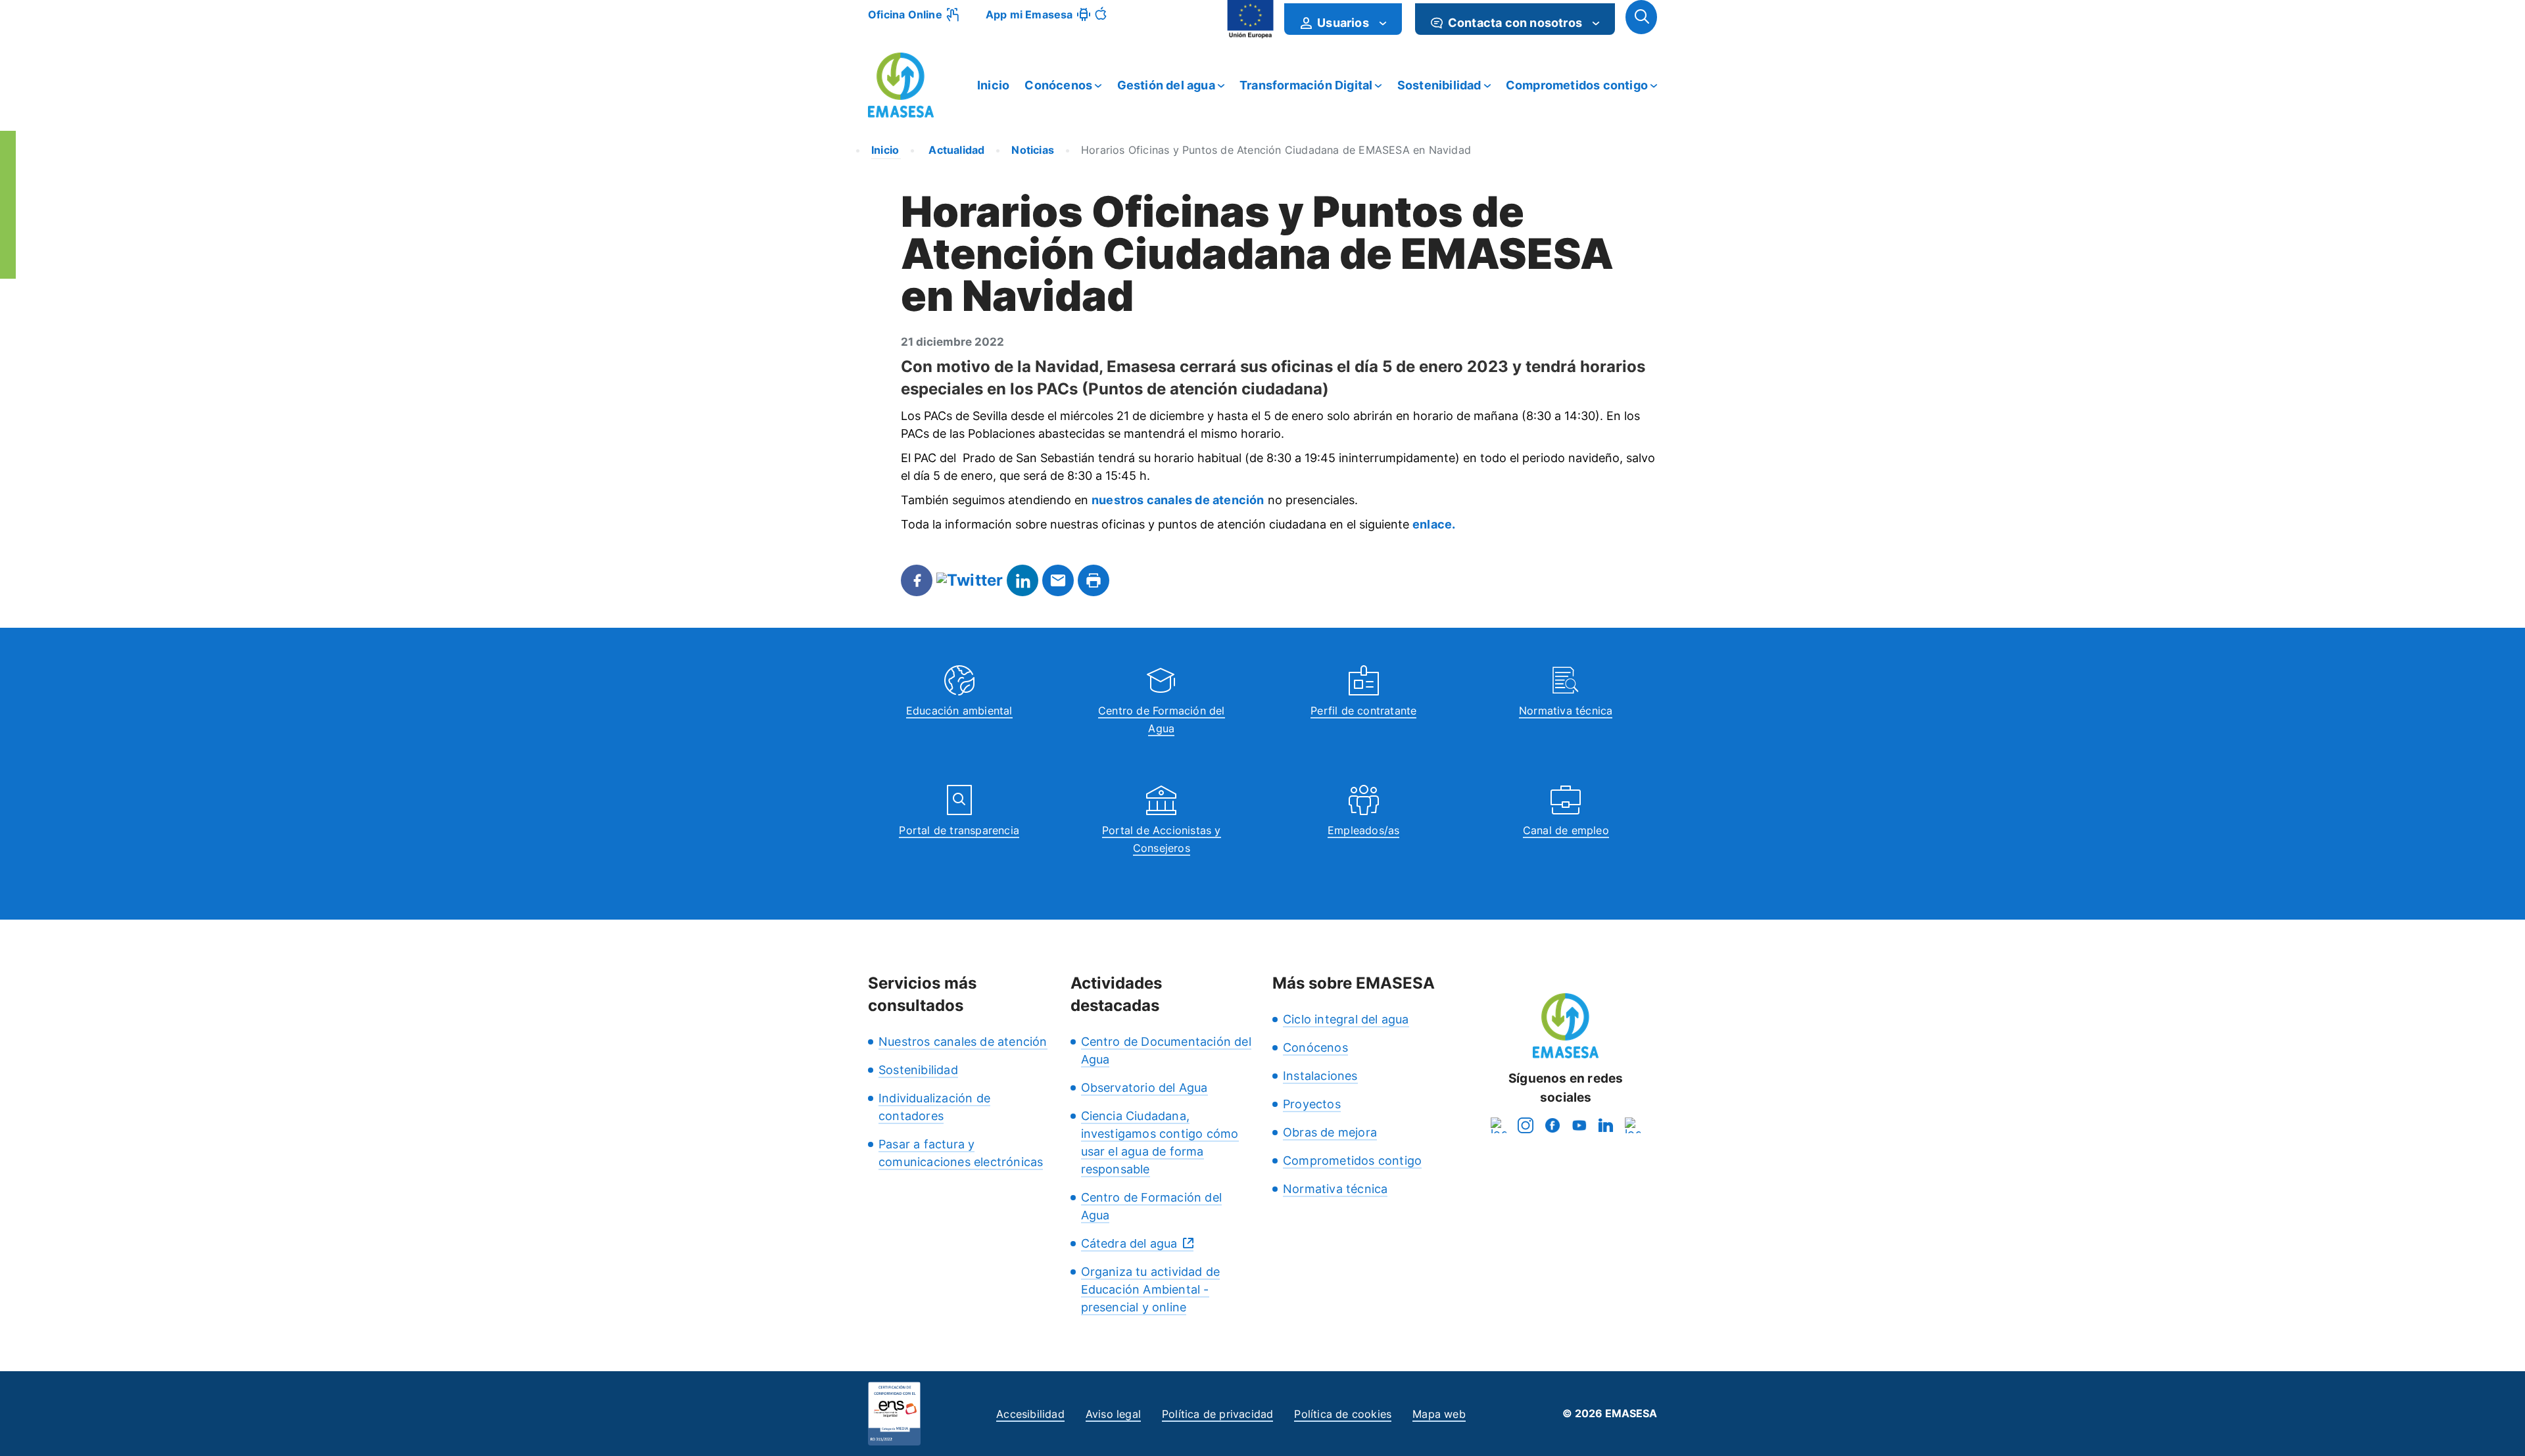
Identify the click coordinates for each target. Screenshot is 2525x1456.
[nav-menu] (1383, 23)
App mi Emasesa (1029, 14)
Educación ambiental (959, 711)
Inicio (993, 85)
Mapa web (1439, 1414)
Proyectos (1312, 1104)
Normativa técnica (1566, 711)
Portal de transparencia (959, 830)
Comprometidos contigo (1577, 85)
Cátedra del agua (1129, 1243)
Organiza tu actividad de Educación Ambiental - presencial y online (1151, 1289)
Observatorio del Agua (1144, 1088)
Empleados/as (1363, 830)
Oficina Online (905, 14)
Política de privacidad (1217, 1414)
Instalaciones (1320, 1076)
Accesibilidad (1030, 1414)
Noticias (1033, 150)
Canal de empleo (1566, 830)
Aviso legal (1113, 1414)
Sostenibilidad (1439, 85)
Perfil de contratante (1363, 711)
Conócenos (1058, 85)
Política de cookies (1343, 1414)
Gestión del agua (1166, 85)
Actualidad (955, 150)
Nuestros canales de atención (963, 1042)
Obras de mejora (1330, 1132)
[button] (1641, 17)
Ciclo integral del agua (1346, 1019)
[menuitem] (1343, 19)
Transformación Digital (1306, 85)
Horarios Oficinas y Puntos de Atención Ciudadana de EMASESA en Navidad (1276, 150)
